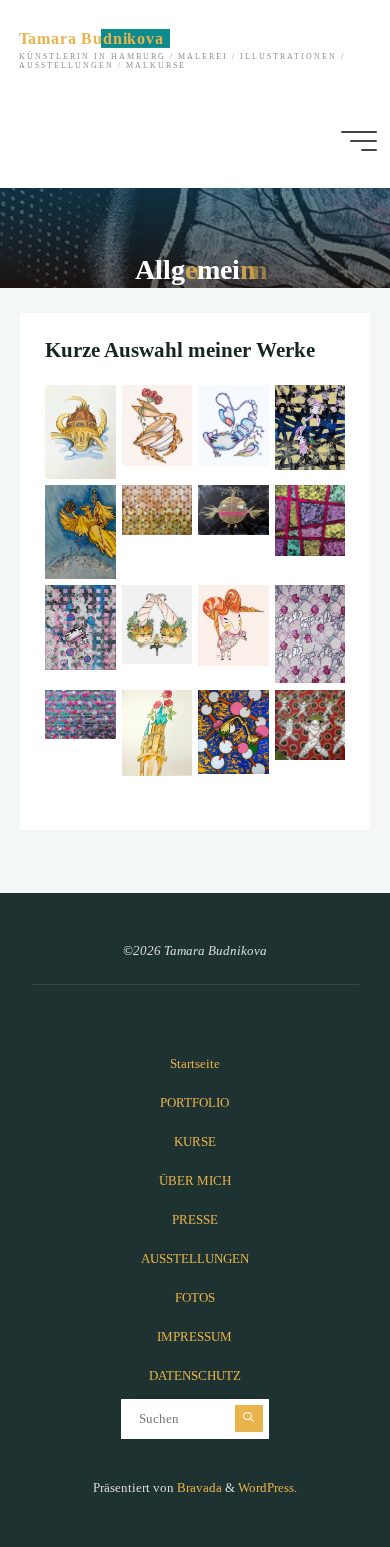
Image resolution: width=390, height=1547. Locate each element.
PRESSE (195, 1220)
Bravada (198, 1488)
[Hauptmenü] (359, 141)
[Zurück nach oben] (312, 1469)
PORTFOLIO (194, 1103)
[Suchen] (249, 1419)
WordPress (266, 1488)
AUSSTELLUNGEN (195, 1259)
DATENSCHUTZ (195, 1376)
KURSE (195, 1142)
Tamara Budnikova (91, 38)
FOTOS (195, 1298)
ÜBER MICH (195, 1181)
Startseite (195, 1064)
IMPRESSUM (194, 1337)
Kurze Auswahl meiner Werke (180, 350)
